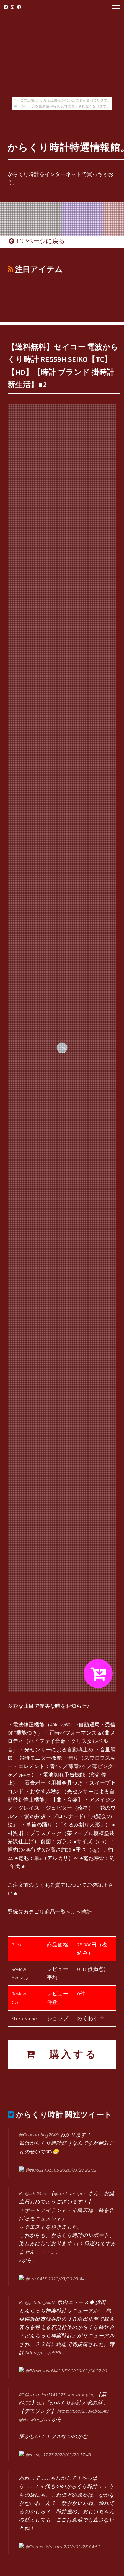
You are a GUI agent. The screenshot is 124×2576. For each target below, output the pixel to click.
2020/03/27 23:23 (79, 2170)
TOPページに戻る (40, 241)
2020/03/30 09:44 (66, 2279)
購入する (68, 2054)
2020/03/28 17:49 (73, 2455)
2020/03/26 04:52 (82, 2547)
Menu (114, 7)
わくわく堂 (90, 2019)
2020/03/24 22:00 (89, 2371)
